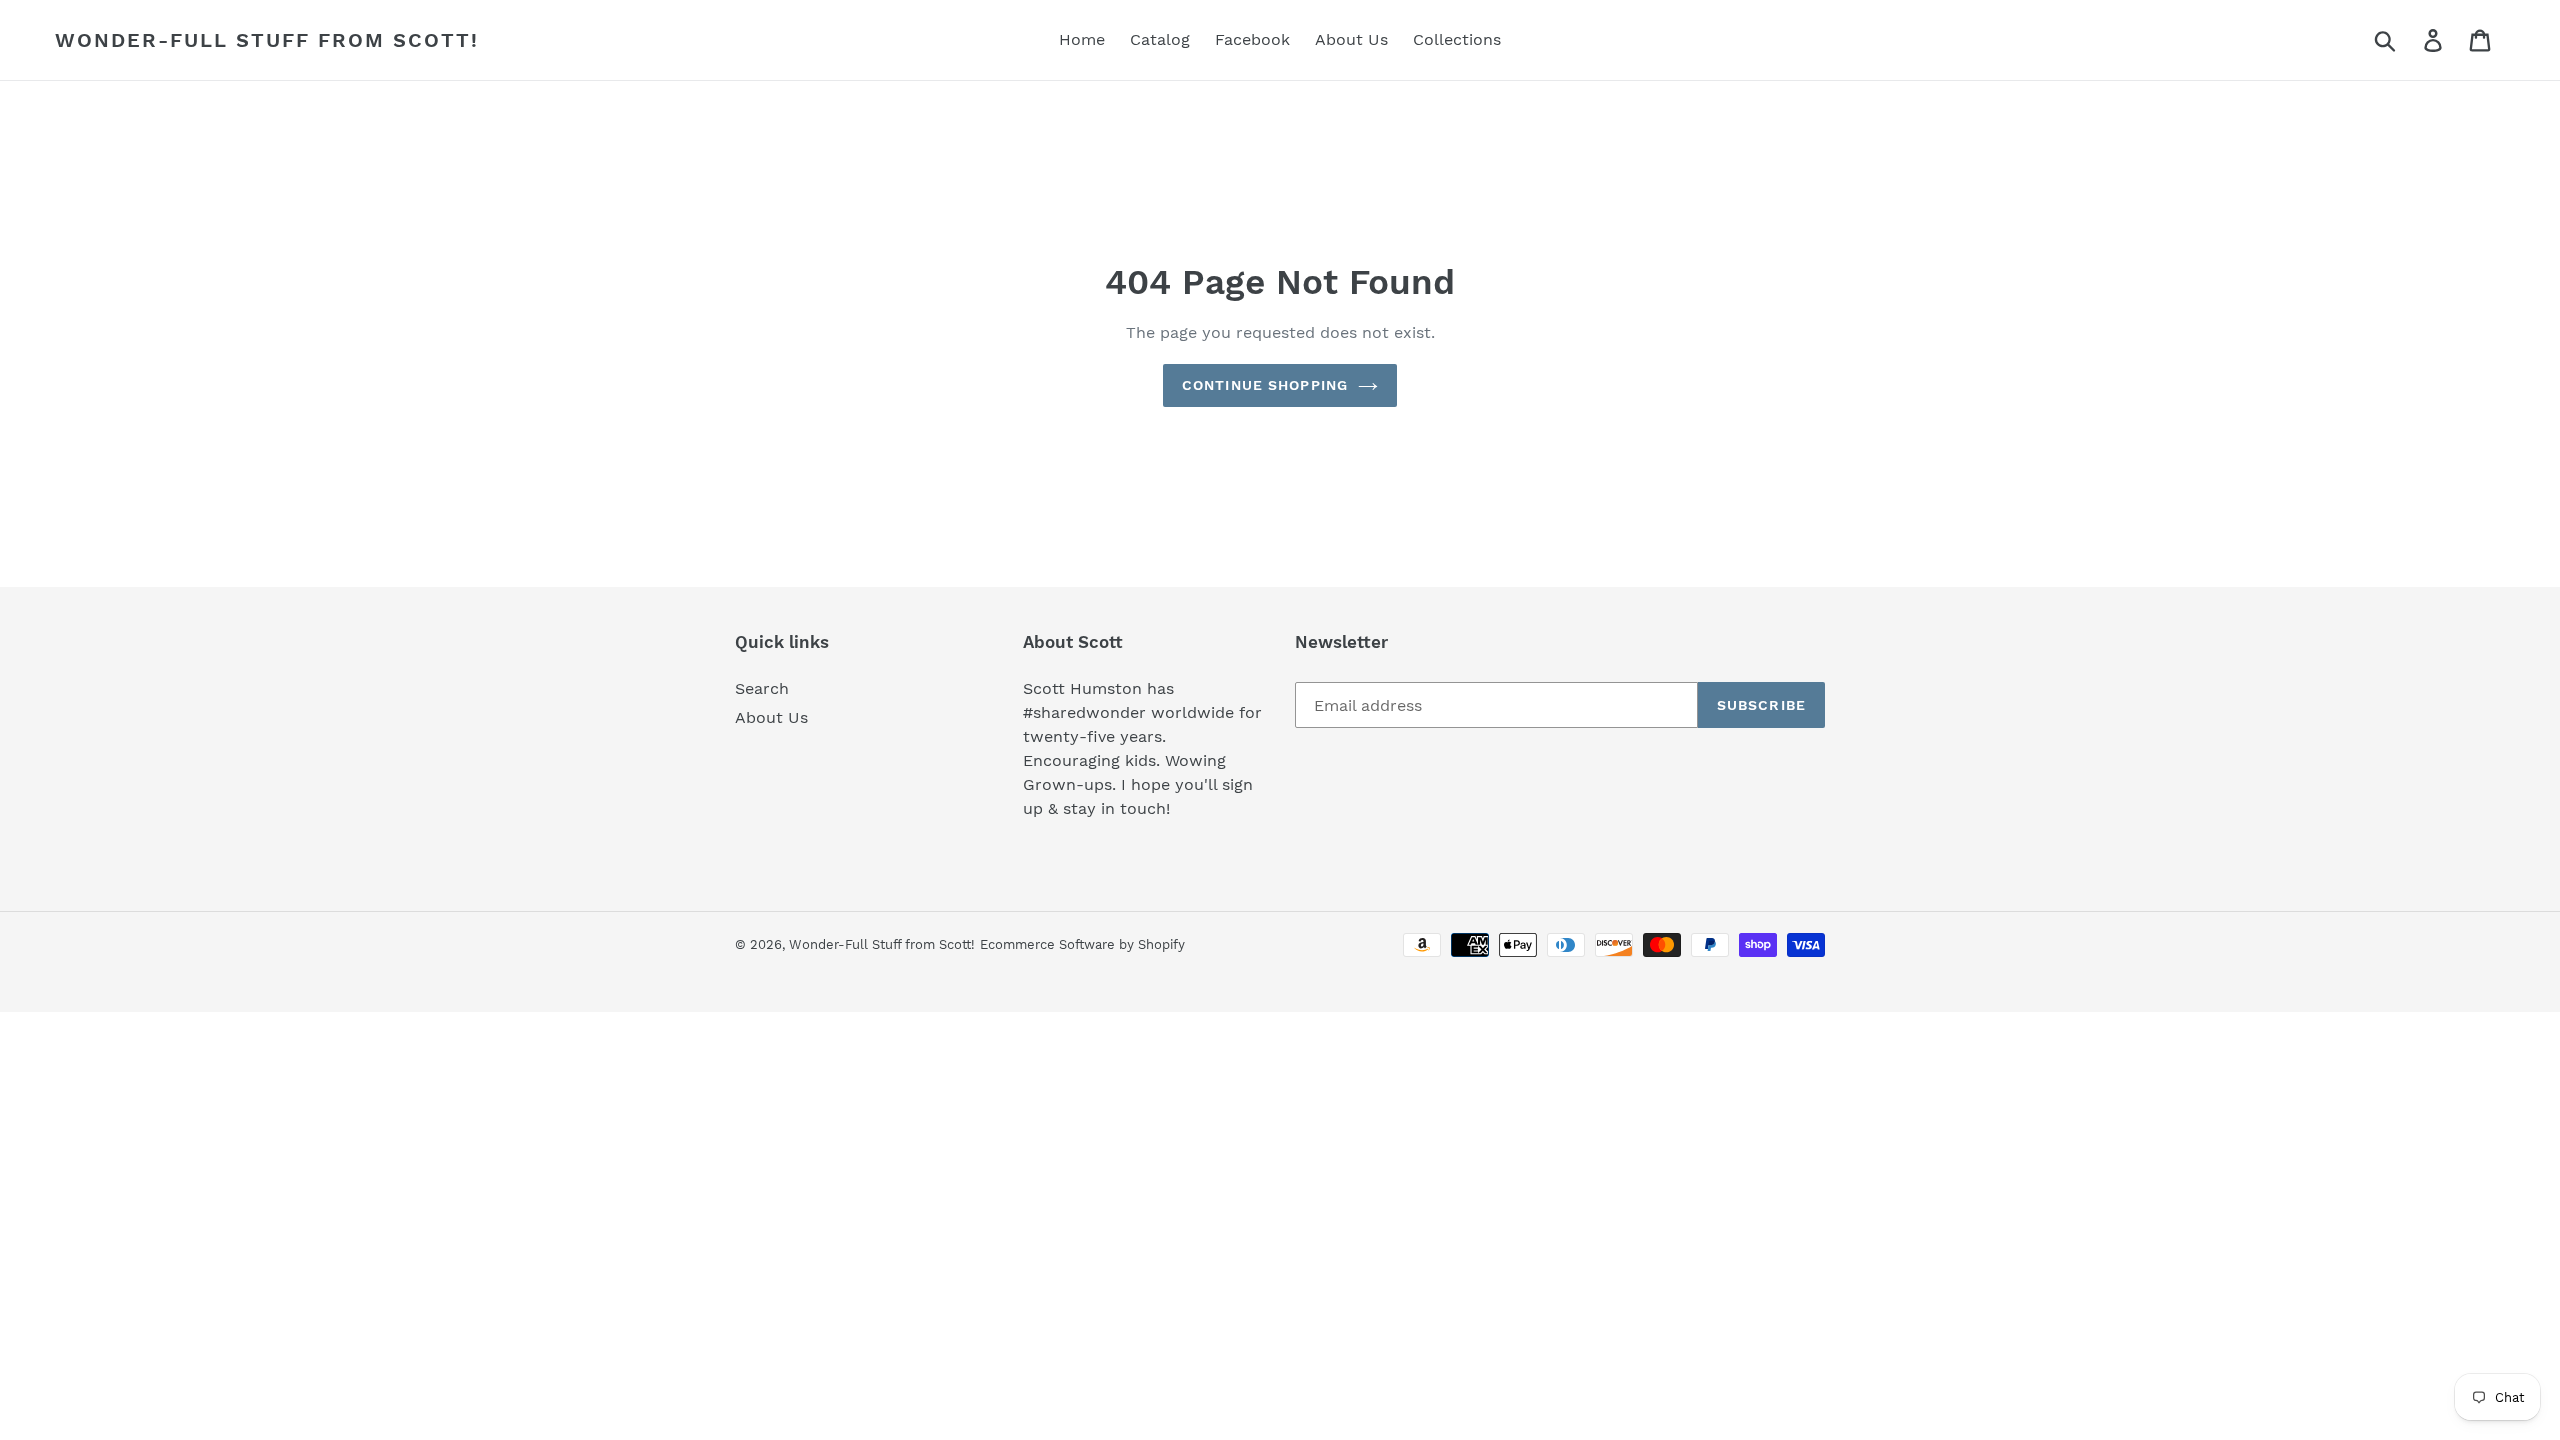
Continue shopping (1265, 385)
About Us (771, 717)
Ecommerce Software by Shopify (1082, 944)
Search (762, 688)
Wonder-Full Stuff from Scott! (267, 40)
